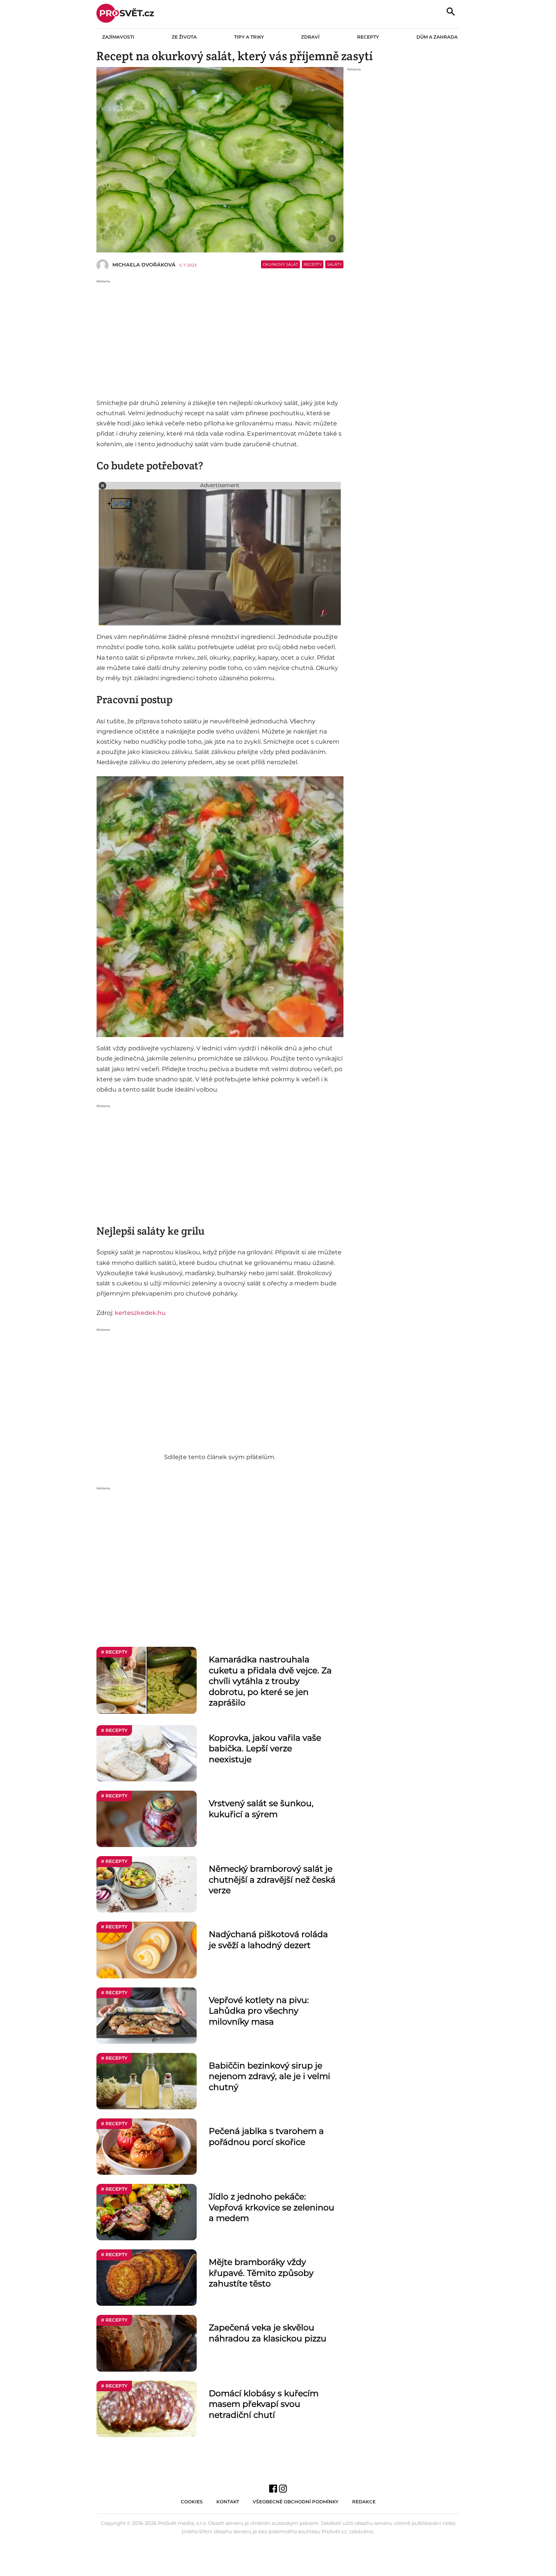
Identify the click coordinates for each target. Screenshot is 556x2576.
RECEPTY (368, 37)
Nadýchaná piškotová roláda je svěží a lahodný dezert (268, 1940)
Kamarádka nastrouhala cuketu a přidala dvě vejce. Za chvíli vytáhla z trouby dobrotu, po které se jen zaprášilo (270, 1681)
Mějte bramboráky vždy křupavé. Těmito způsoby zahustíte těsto (261, 2273)
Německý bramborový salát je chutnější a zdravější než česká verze (272, 1880)
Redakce (364, 2502)
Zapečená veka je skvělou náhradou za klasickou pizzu (268, 2333)
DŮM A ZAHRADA (437, 37)
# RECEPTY (114, 1652)
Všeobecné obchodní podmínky (296, 2502)
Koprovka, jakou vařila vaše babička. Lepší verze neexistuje (265, 1749)
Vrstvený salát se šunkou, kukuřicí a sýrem (261, 1809)
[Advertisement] (220, 337)
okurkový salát (280, 264)
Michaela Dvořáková (144, 265)
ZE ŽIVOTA (184, 37)
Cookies (192, 2502)
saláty (334, 264)
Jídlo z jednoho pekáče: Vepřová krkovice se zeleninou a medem (272, 2207)
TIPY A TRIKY (249, 37)
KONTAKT (228, 2502)
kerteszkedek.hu (140, 1313)
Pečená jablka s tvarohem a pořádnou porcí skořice (266, 2137)
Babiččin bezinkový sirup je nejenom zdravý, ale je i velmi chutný (269, 2076)
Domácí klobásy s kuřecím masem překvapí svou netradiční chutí (264, 2404)
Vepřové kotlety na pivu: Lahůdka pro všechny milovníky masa (259, 2011)
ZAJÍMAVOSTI (118, 37)
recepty (313, 264)
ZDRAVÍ (310, 37)
